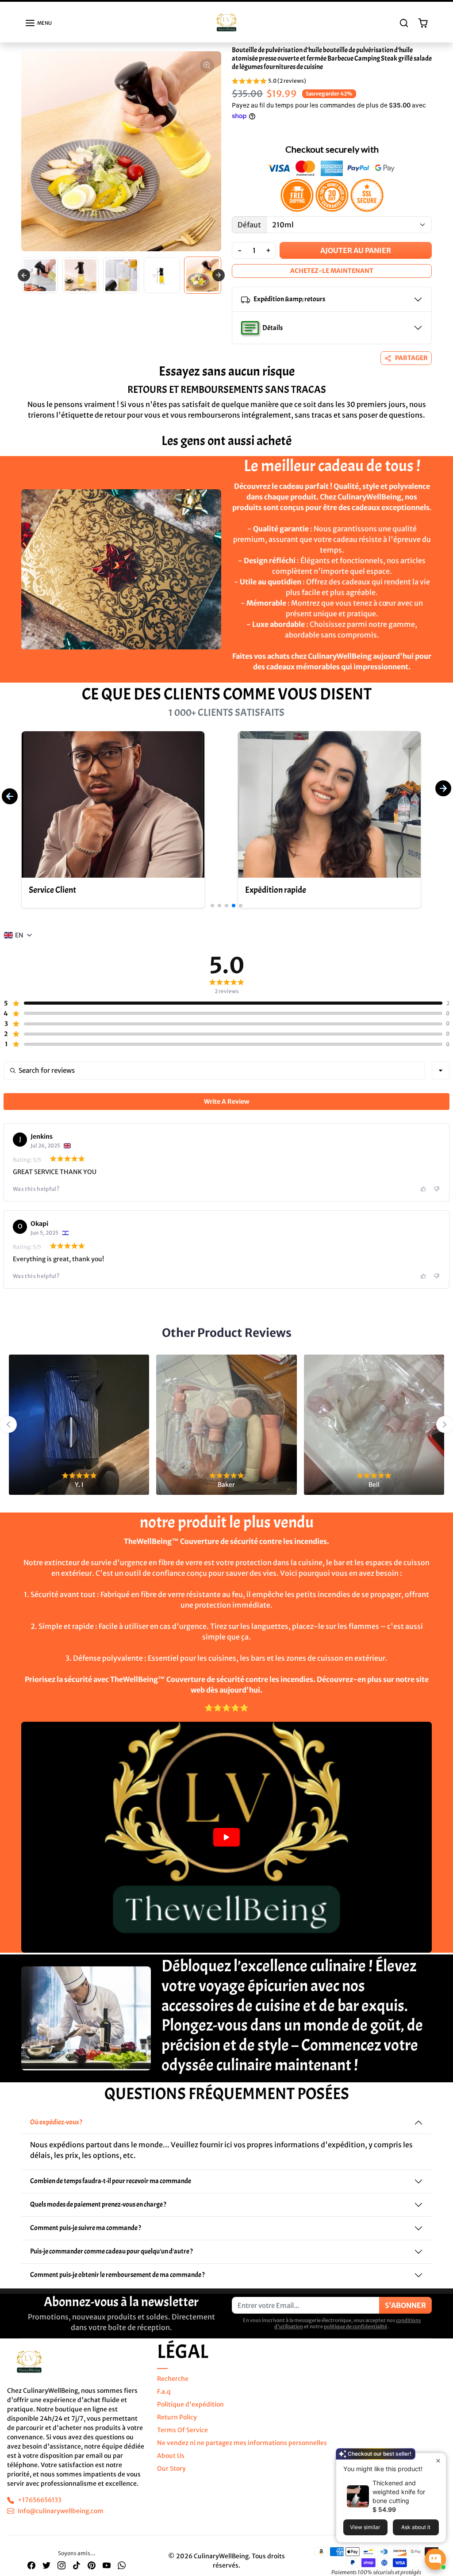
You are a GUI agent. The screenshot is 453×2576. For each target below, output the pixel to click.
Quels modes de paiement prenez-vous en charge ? (98, 2212)
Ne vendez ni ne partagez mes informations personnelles (242, 2451)
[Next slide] (440, 470)
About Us (171, 2464)
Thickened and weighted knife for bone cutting (399, 2492)
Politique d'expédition (190, 2412)
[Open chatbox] (435, 2559)
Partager (411, 366)
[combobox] (441, 1079)
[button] (38, 31)
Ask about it (416, 2527)
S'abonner (405, 2313)
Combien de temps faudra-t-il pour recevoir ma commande (111, 2189)
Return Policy (177, 2425)
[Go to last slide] (8, 1432)
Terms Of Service (182, 2438)
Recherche (173, 2387)
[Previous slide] (24, 278)
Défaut (249, 233)
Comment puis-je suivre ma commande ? (86, 2236)
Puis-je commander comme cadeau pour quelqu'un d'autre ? (111, 2259)
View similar (365, 2527)
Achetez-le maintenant (332, 279)
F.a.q (164, 2399)
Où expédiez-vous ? (56, 2130)
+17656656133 (40, 2508)
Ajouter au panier (356, 258)
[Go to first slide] (219, 278)
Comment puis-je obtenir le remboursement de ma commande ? (117, 2283)
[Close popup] (438, 2461)
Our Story (171, 2476)
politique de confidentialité (355, 2334)
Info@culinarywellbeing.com (61, 2519)
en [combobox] (19, 943)
